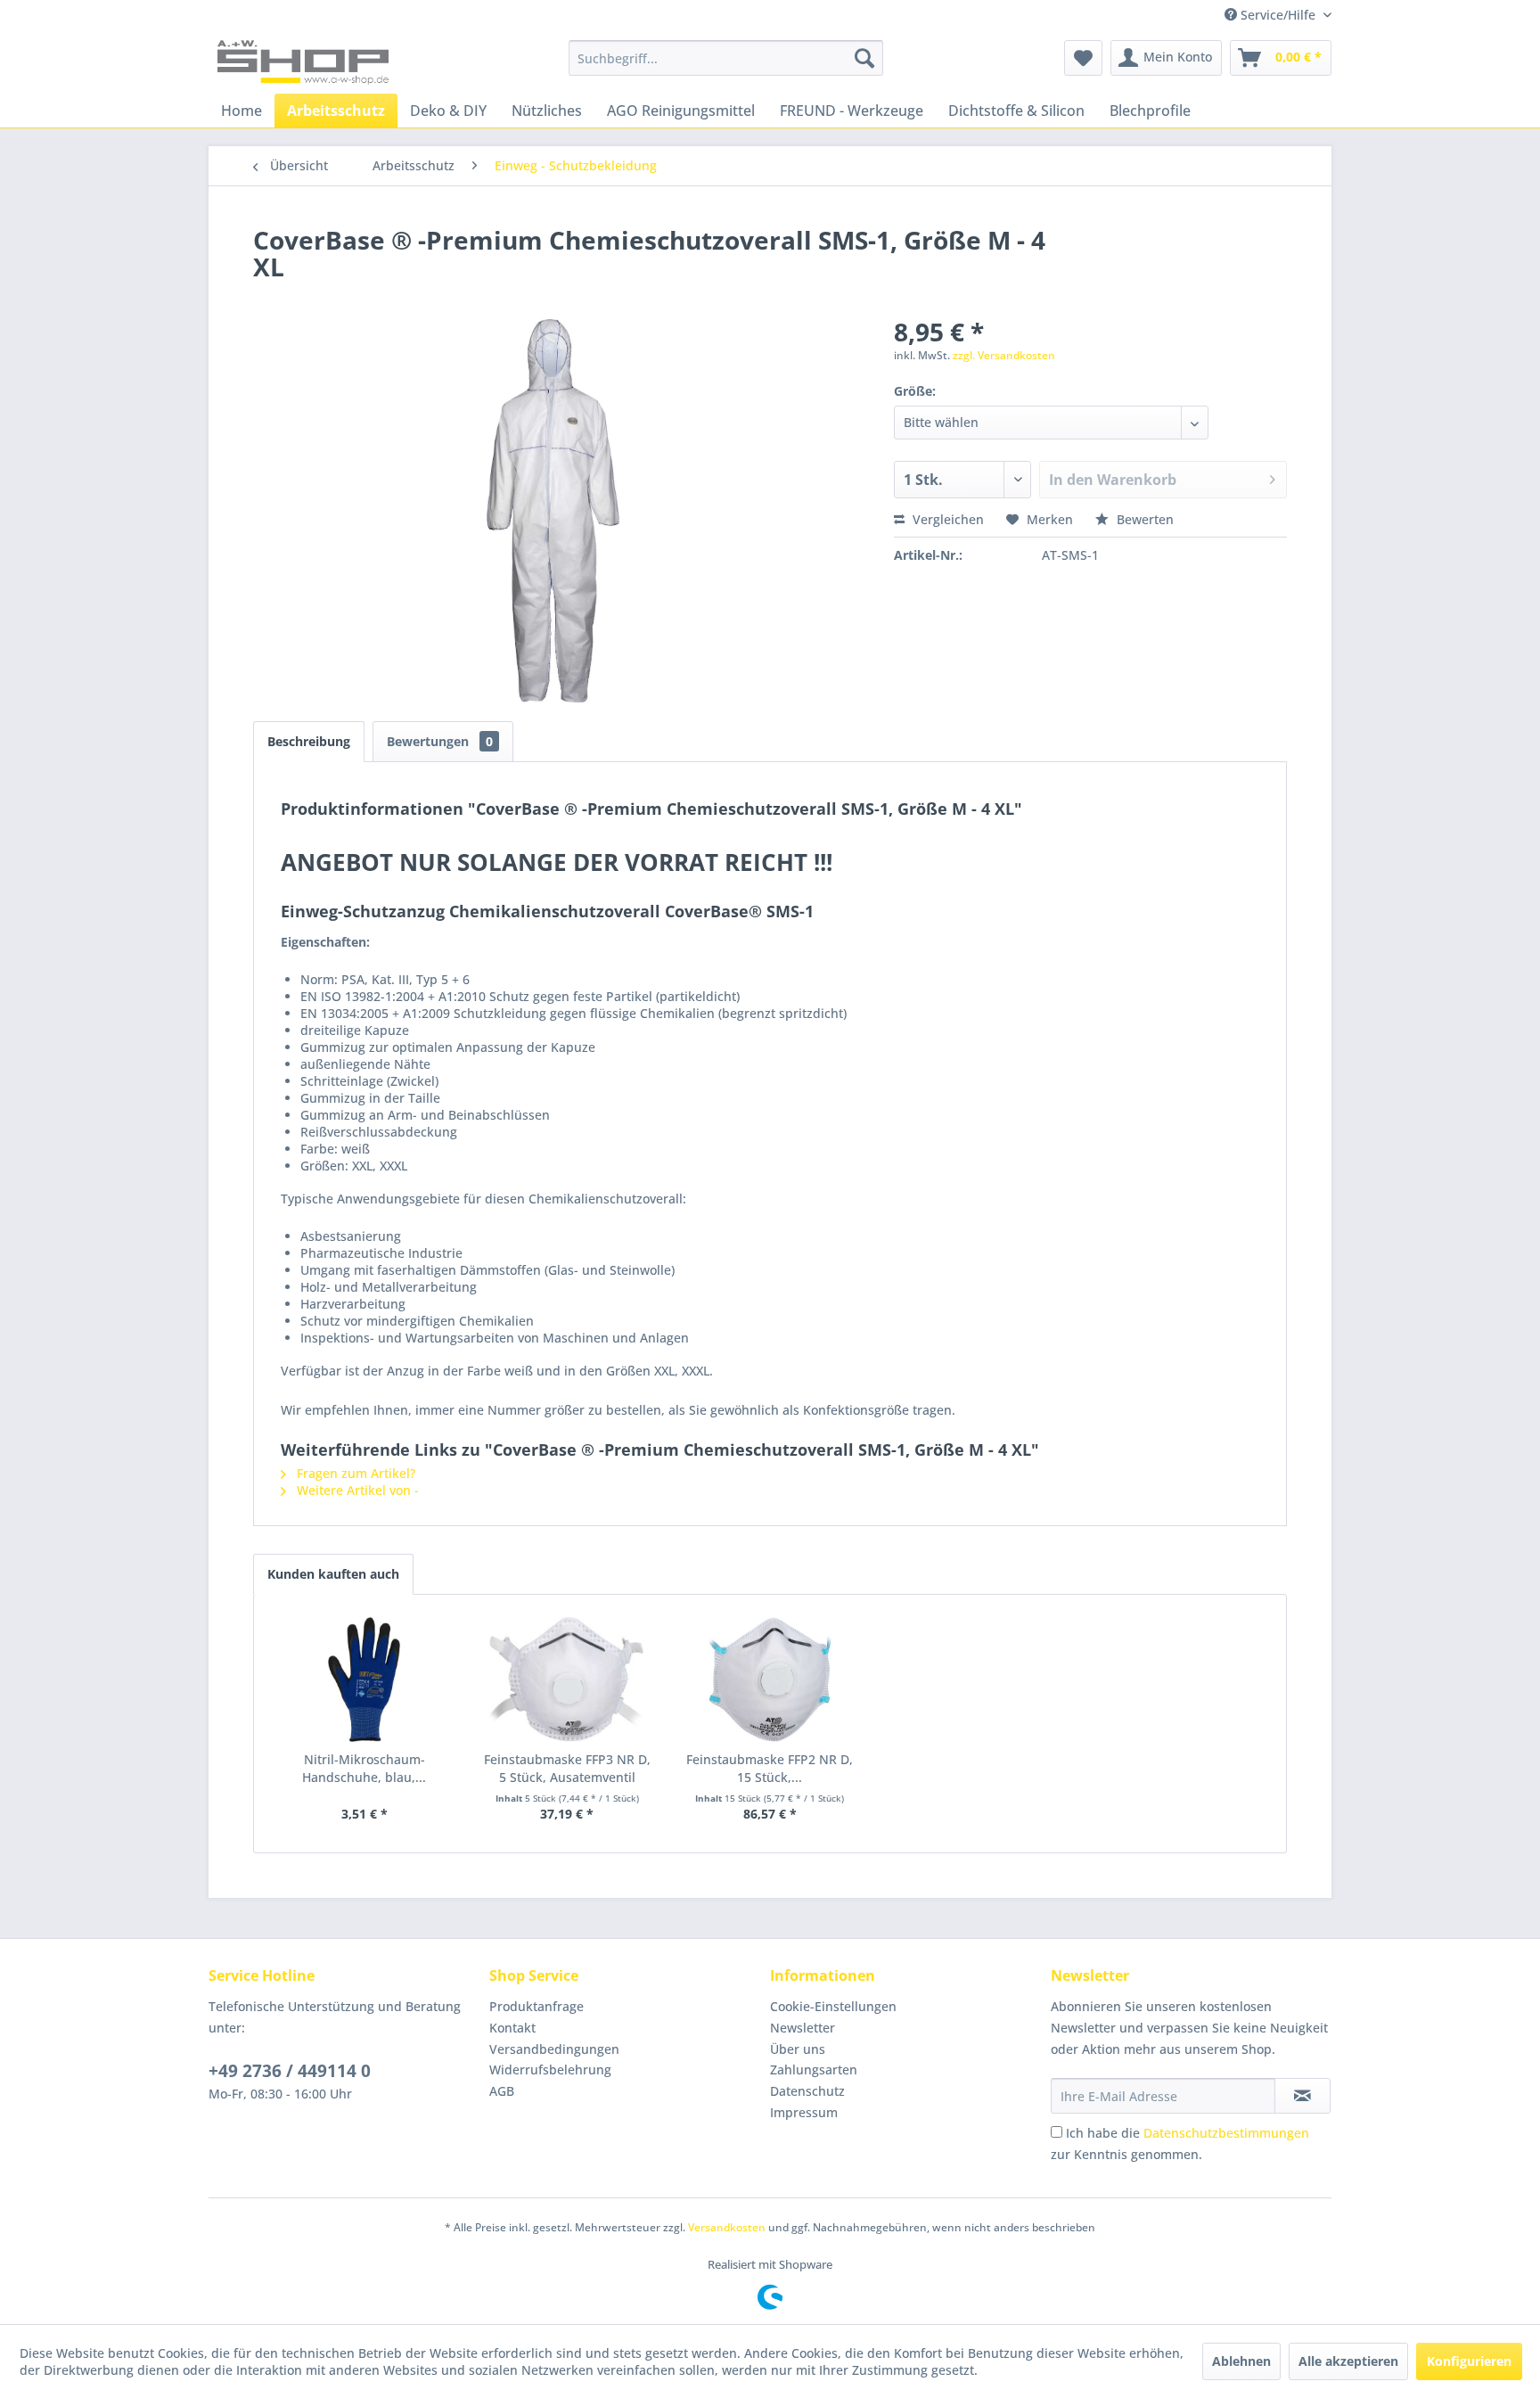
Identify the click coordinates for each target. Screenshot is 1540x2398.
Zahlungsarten (814, 2070)
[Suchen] (864, 58)
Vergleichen (946, 519)
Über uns (798, 2049)
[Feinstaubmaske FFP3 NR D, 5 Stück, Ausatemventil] (568, 1679)
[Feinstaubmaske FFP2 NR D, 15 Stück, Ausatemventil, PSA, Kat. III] (770, 1679)
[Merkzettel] (1083, 58)
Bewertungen (440, 741)
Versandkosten (727, 2227)
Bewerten (1143, 519)
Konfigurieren (1469, 2361)
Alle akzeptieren (1348, 2361)
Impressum (804, 2112)
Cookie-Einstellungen (833, 2006)
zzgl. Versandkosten (1004, 355)
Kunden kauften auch (333, 1574)
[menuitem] (726, 58)
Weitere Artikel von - (356, 1490)
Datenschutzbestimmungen (1226, 2133)
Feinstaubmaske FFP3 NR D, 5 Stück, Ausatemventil (567, 1768)
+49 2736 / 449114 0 (290, 2071)
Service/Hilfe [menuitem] (1278, 15)
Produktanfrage (537, 2006)
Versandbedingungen (554, 2049)
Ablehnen (1241, 2361)
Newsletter (803, 2028)
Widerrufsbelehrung (550, 2070)
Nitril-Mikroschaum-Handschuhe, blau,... (364, 1768)
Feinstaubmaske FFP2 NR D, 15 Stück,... (770, 1768)
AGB (502, 2091)
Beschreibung (309, 741)
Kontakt (512, 2028)
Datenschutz (807, 2091)
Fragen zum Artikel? (354, 1473)
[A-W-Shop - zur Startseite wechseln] (303, 62)
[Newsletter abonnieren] (1302, 2096)
